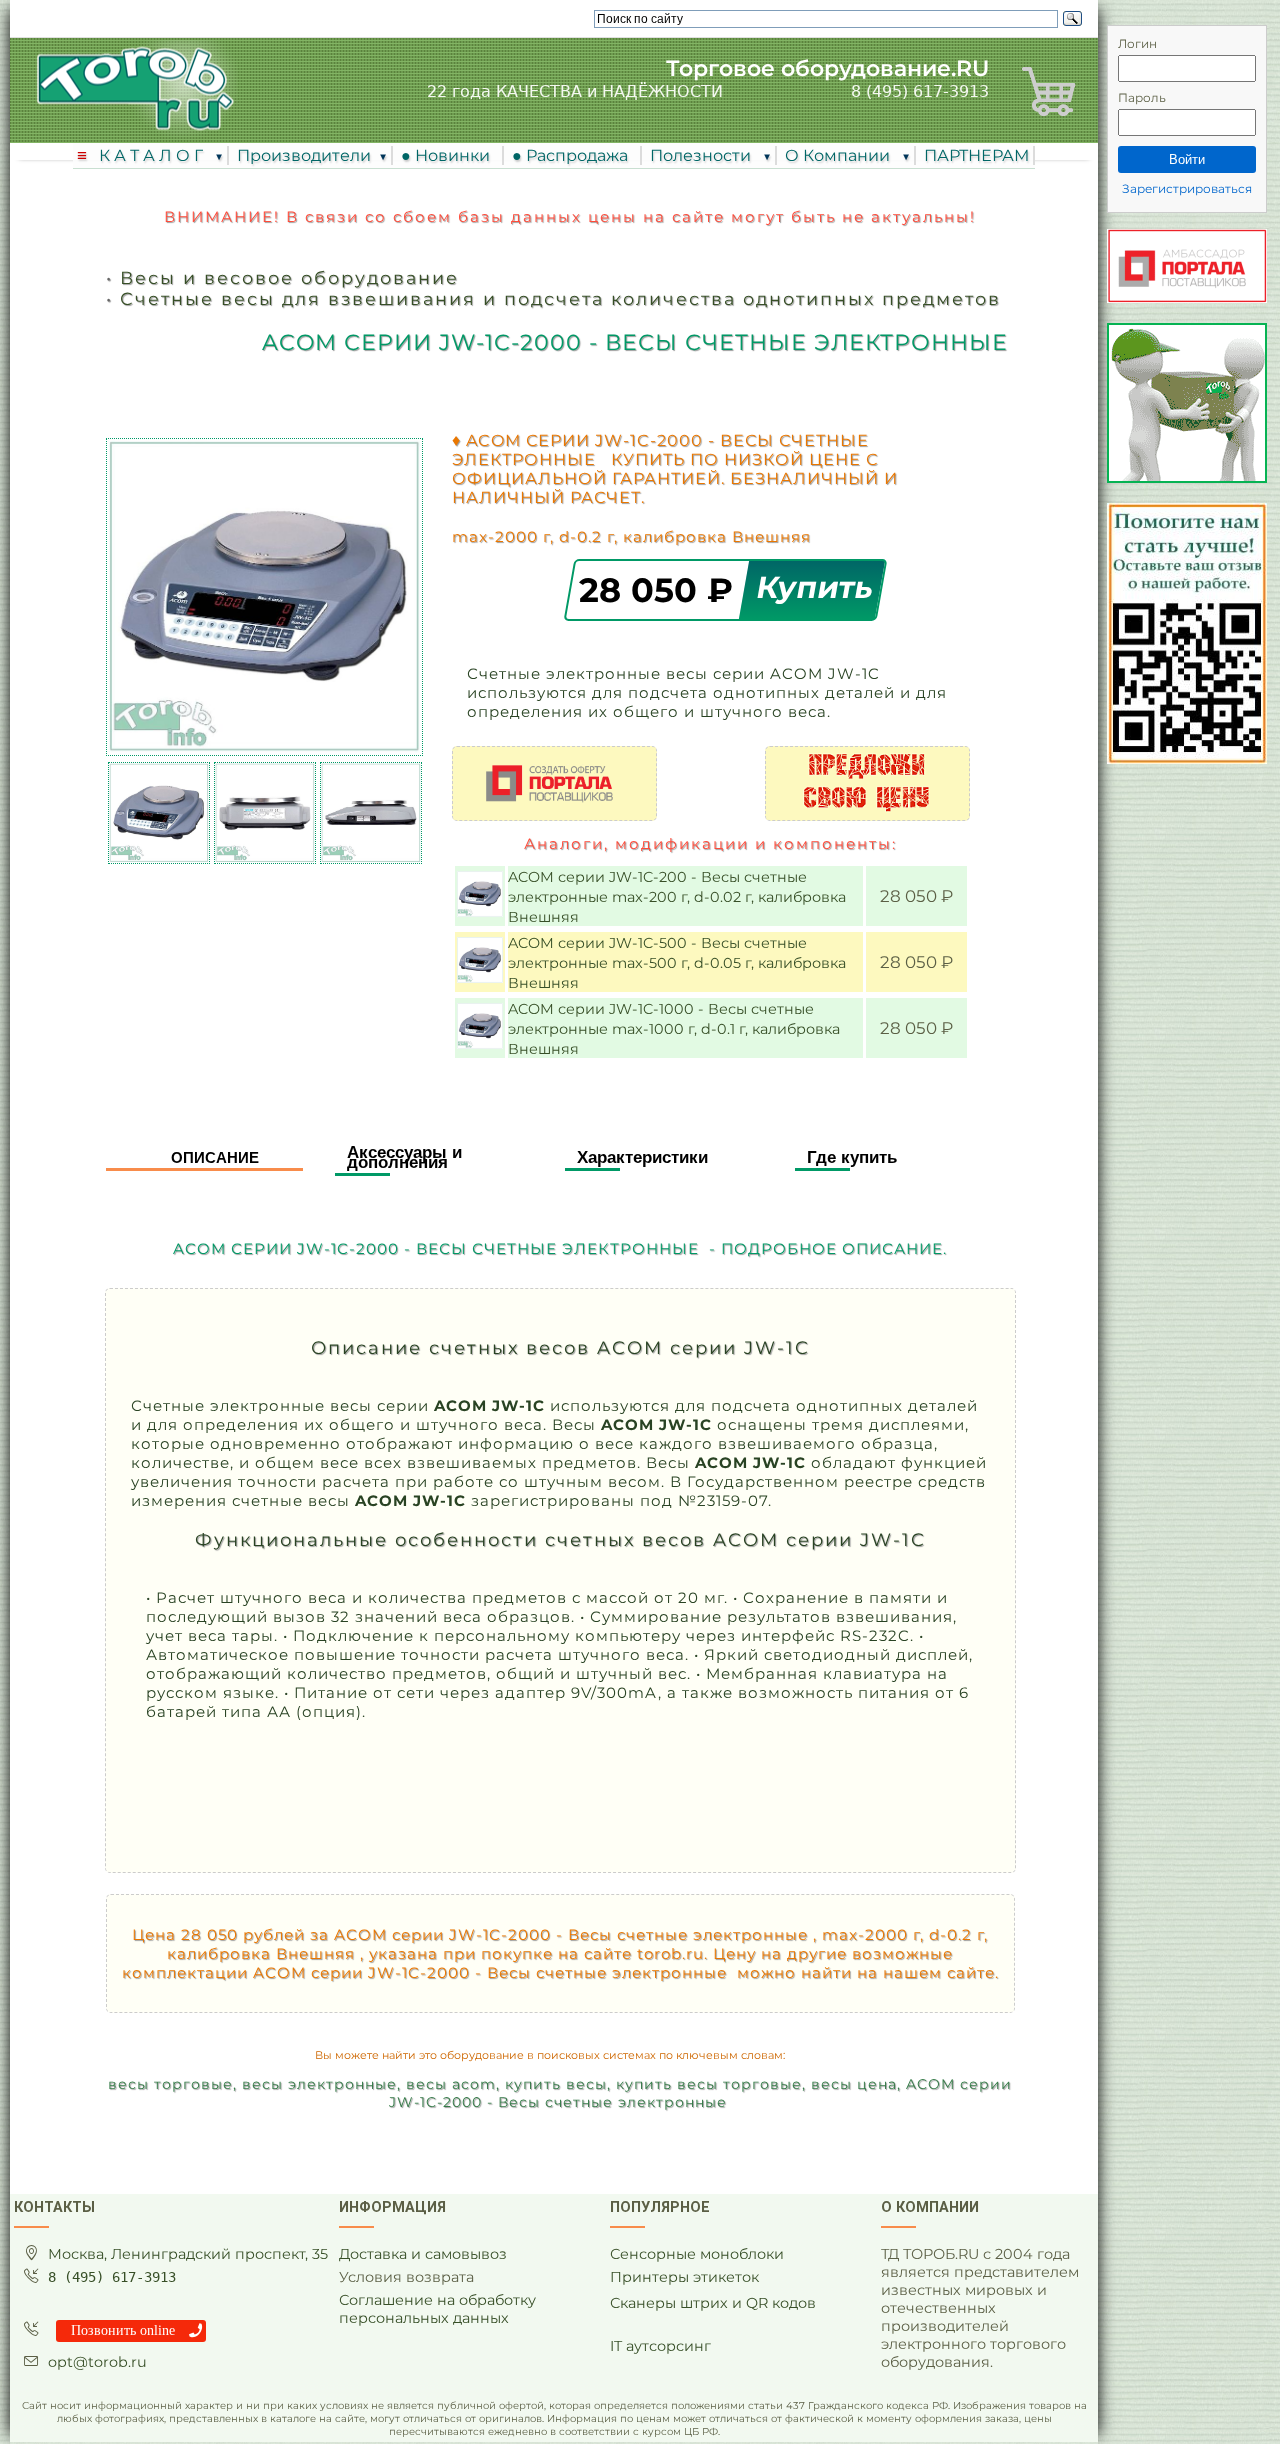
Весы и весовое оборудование (289, 277)
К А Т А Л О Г (153, 155)
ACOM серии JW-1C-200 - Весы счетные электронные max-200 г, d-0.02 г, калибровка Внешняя (677, 897)
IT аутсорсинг (660, 2346)
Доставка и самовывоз (423, 2254)
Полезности (702, 155)
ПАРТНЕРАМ (976, 155)
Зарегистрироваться (1187, 188)
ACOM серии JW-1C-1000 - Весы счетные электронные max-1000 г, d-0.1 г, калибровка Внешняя (674, 1029)
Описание (215, 1157)
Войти (1187, 159)
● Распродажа (574, 155)
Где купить (852, 1157)
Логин (1137, 43)
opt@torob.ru (97, 2362)
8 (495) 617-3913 (920, 91)
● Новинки (449, 155)
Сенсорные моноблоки (697, 2254)
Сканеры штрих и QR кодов (713, 2303)
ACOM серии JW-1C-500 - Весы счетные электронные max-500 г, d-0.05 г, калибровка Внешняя (677, 963)
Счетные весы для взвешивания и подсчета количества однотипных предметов (560, 298)
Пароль (1142, 97)
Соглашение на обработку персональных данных (437, 2309)
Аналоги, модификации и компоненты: (710, 843)
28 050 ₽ (661, 589)
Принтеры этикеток (684, 2277)
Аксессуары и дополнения (404, 1157)
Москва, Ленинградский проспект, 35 (188, 2254)
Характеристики (642, 1157)
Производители (304, 155)
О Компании (839, 155)
